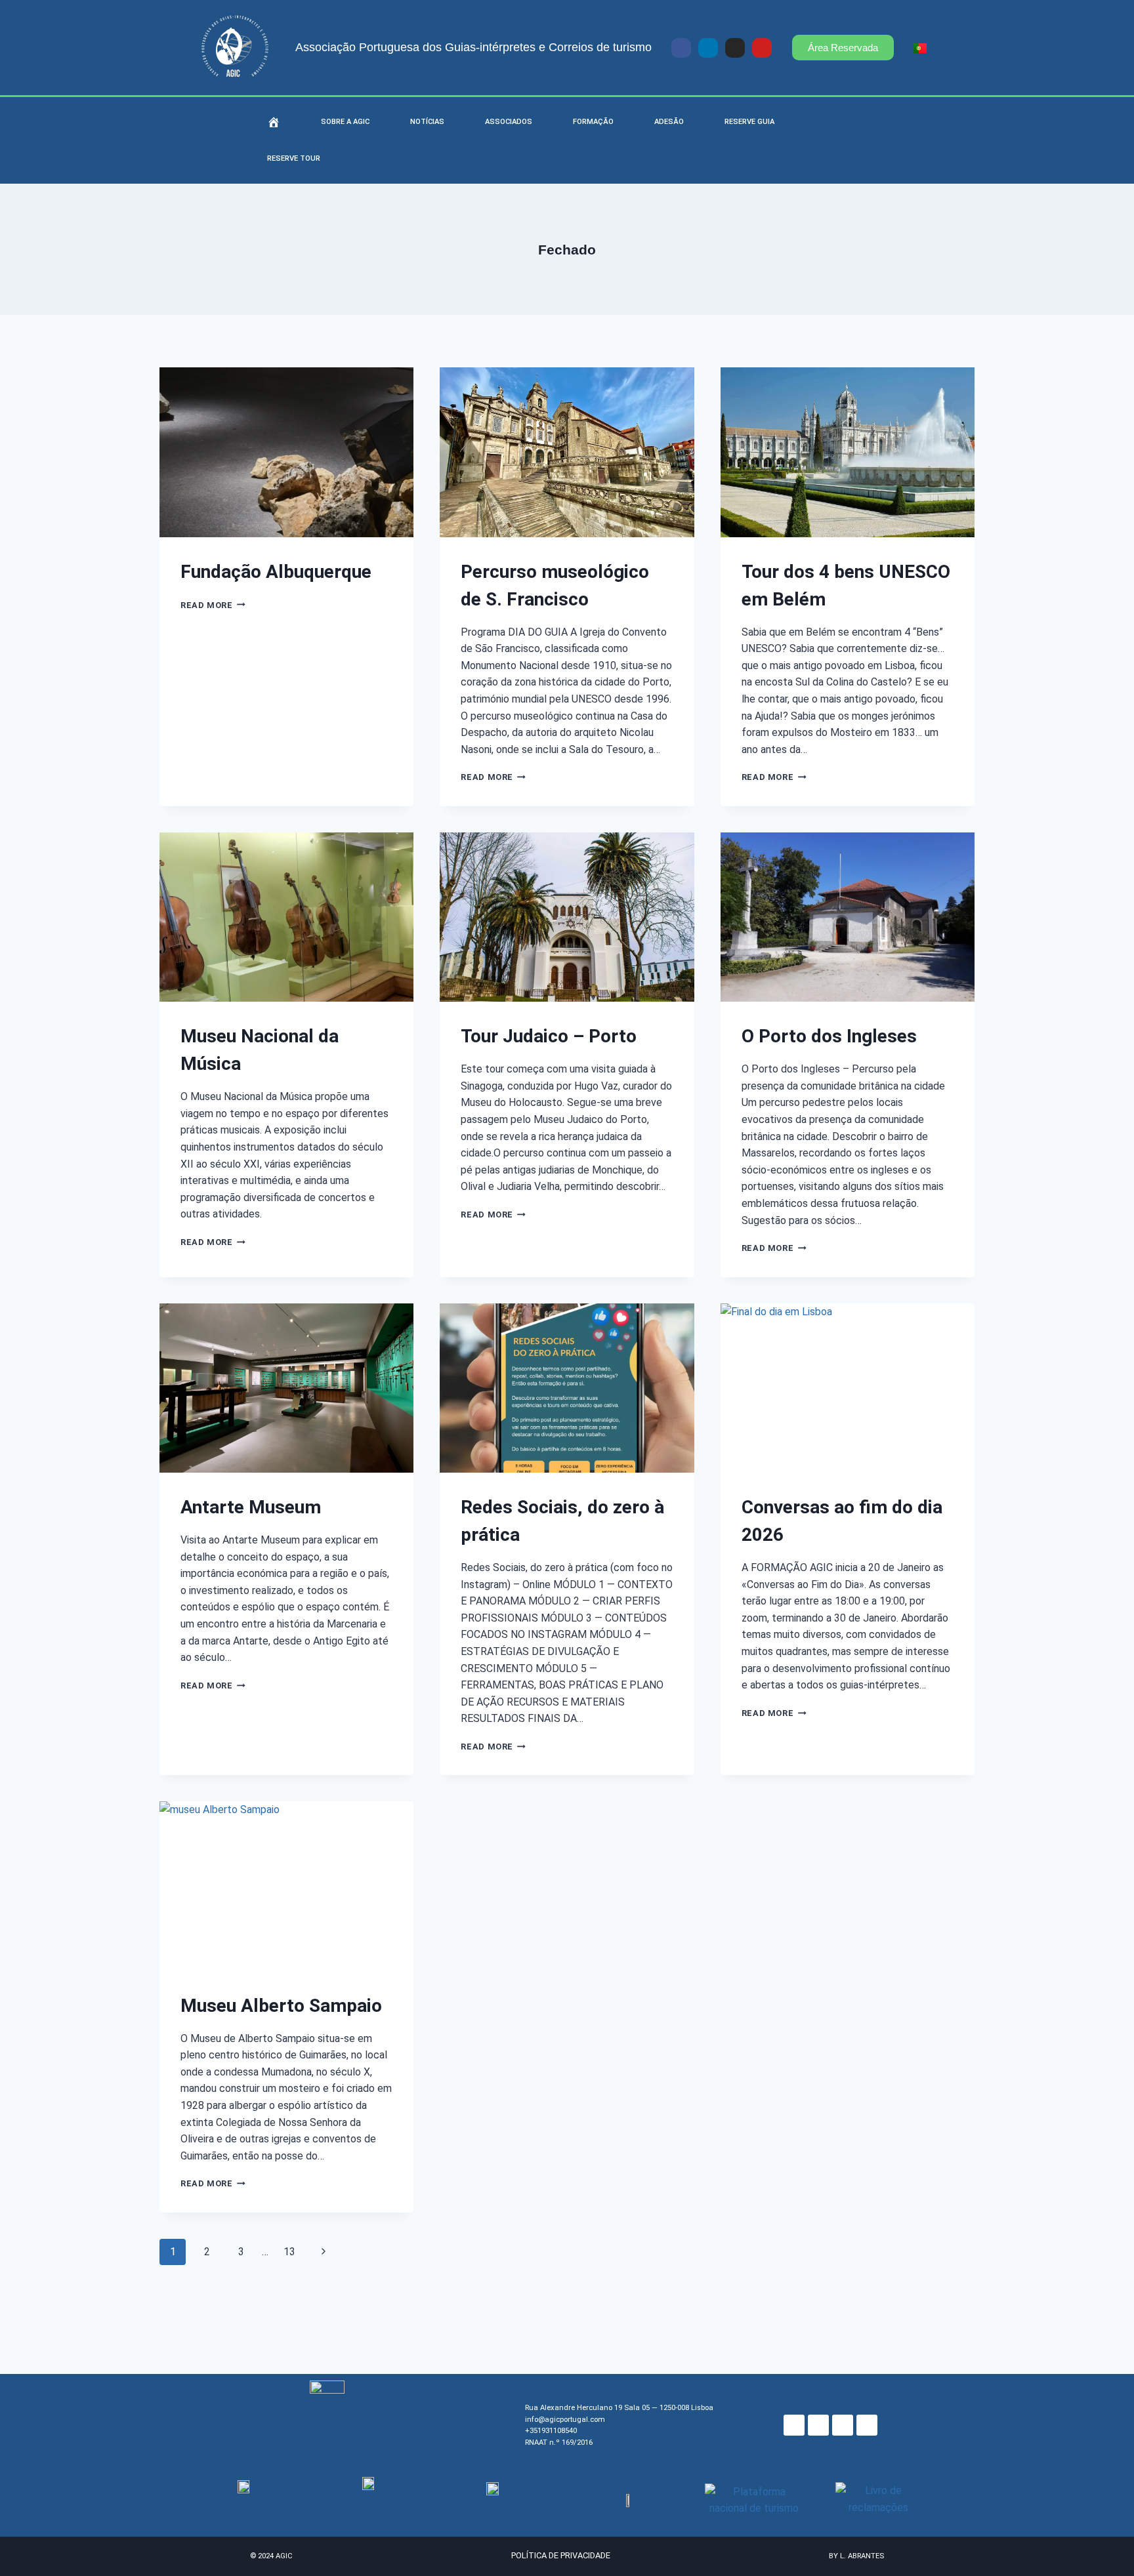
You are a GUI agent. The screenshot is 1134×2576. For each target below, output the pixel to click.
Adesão (669, 122)
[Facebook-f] (681, 48)
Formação (593, 122)
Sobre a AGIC (345, 122)
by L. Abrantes (856, 2556)
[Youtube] (762, 48)
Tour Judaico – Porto (549, 1036)
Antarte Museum (251, 1507)
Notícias (427, 122)
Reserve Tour (294, 158)
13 (289, 2252)
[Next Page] (324, 2252)
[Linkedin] (708, 48)
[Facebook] (794, 2425)
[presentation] (286, 452)
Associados (509, 122)
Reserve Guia (749, 122)
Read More (213, 605)
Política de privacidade (561, 2555)
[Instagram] (735, 48)
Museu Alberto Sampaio (281, 2006)
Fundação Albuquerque (276, 572)
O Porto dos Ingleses (829, 1036)
